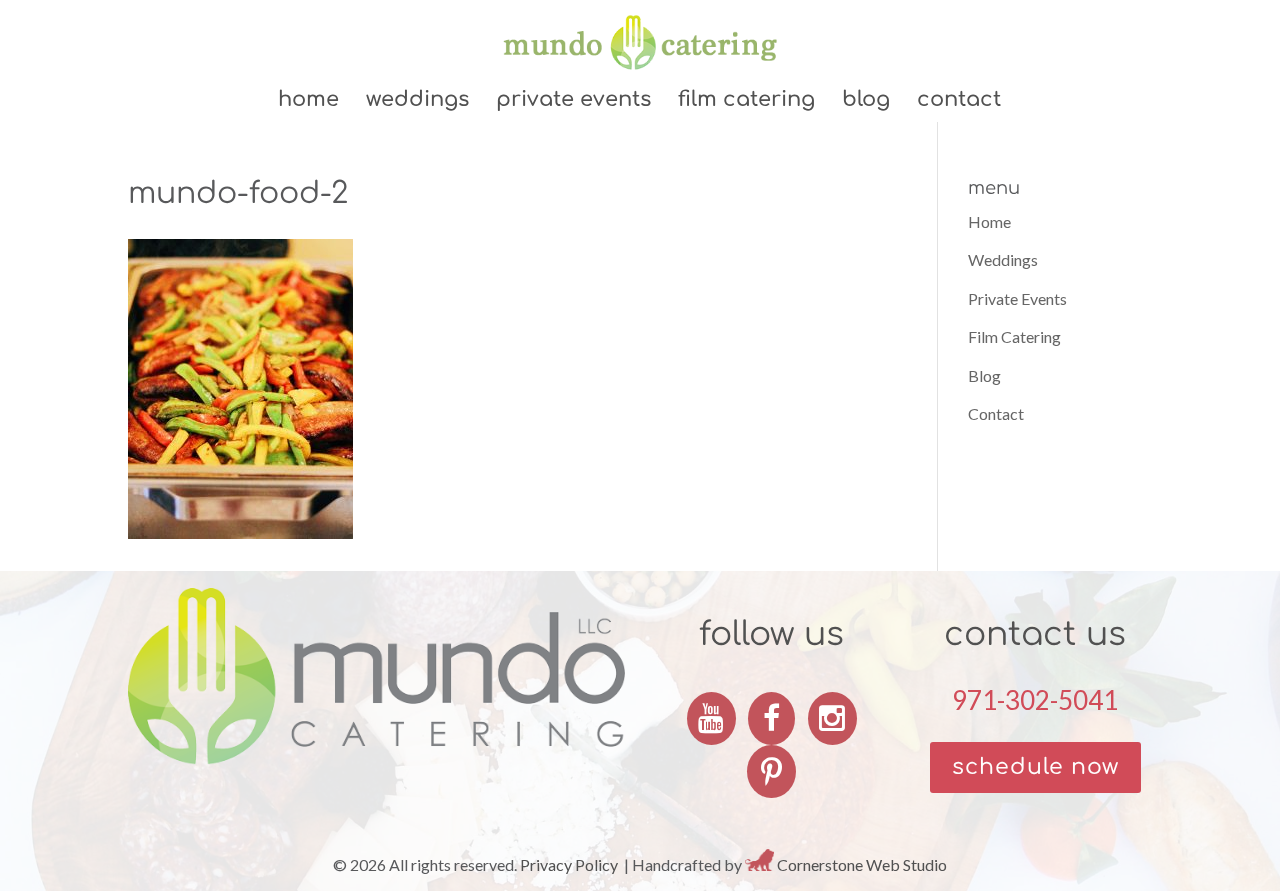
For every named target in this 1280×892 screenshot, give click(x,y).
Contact (959, 101)
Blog (866, 101)
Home (308, 101)
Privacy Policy (569, 864)
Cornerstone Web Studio (862, 864)
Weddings (417, 101)
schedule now (1035, 767)
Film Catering (746, 101)
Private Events (573, 101)
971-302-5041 (1035, 700)
